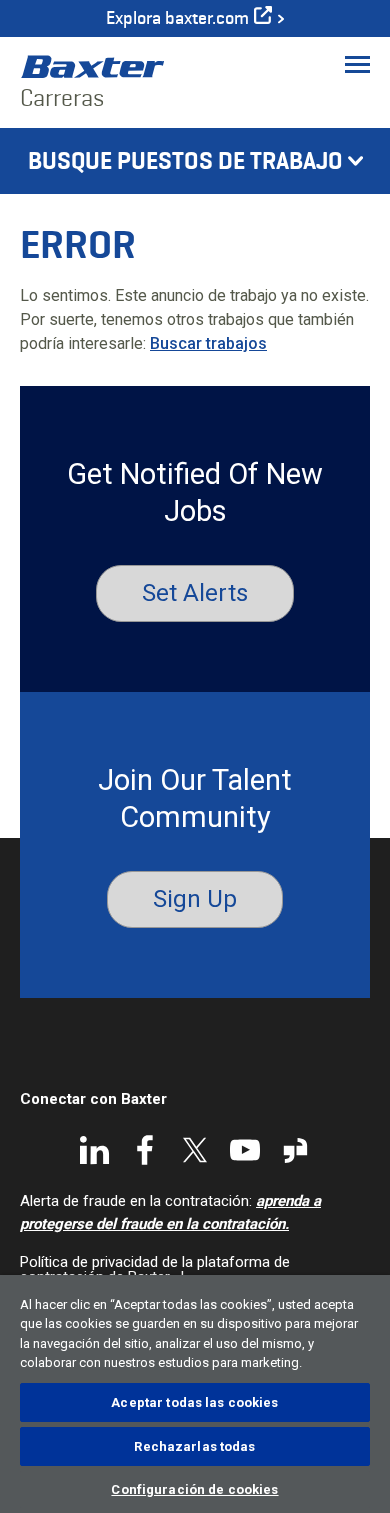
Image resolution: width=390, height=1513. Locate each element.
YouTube (245, 1150)
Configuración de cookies (194, 1489)
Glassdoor (295, 1150)
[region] (195, 1394)
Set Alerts (195, 593)
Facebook (145, 1150)
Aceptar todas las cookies (194, 1402)
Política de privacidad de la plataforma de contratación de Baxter (155, 1269)
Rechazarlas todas (194, 1446)
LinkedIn (95, 1150)
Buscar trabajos (208, 343)
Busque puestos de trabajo (185, 161)
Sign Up (195, 899)
